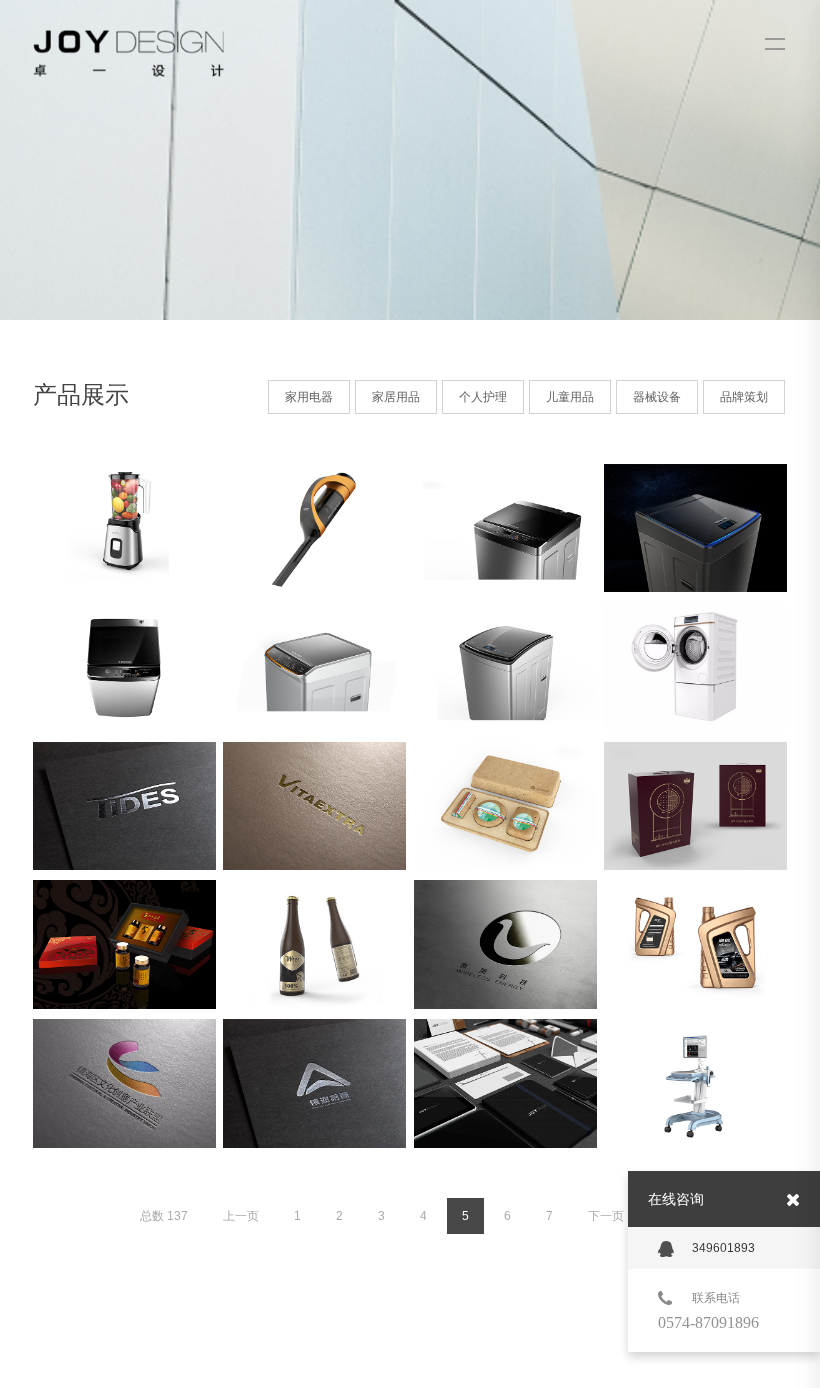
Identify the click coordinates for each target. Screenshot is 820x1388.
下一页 (606, 1216)
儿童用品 (570, 397)
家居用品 (396, 397)
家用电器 (309, 397)
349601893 (723, 1248)
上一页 (241, 1216)
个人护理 (483, 397)
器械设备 (657, 397)
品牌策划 (744, 397)
